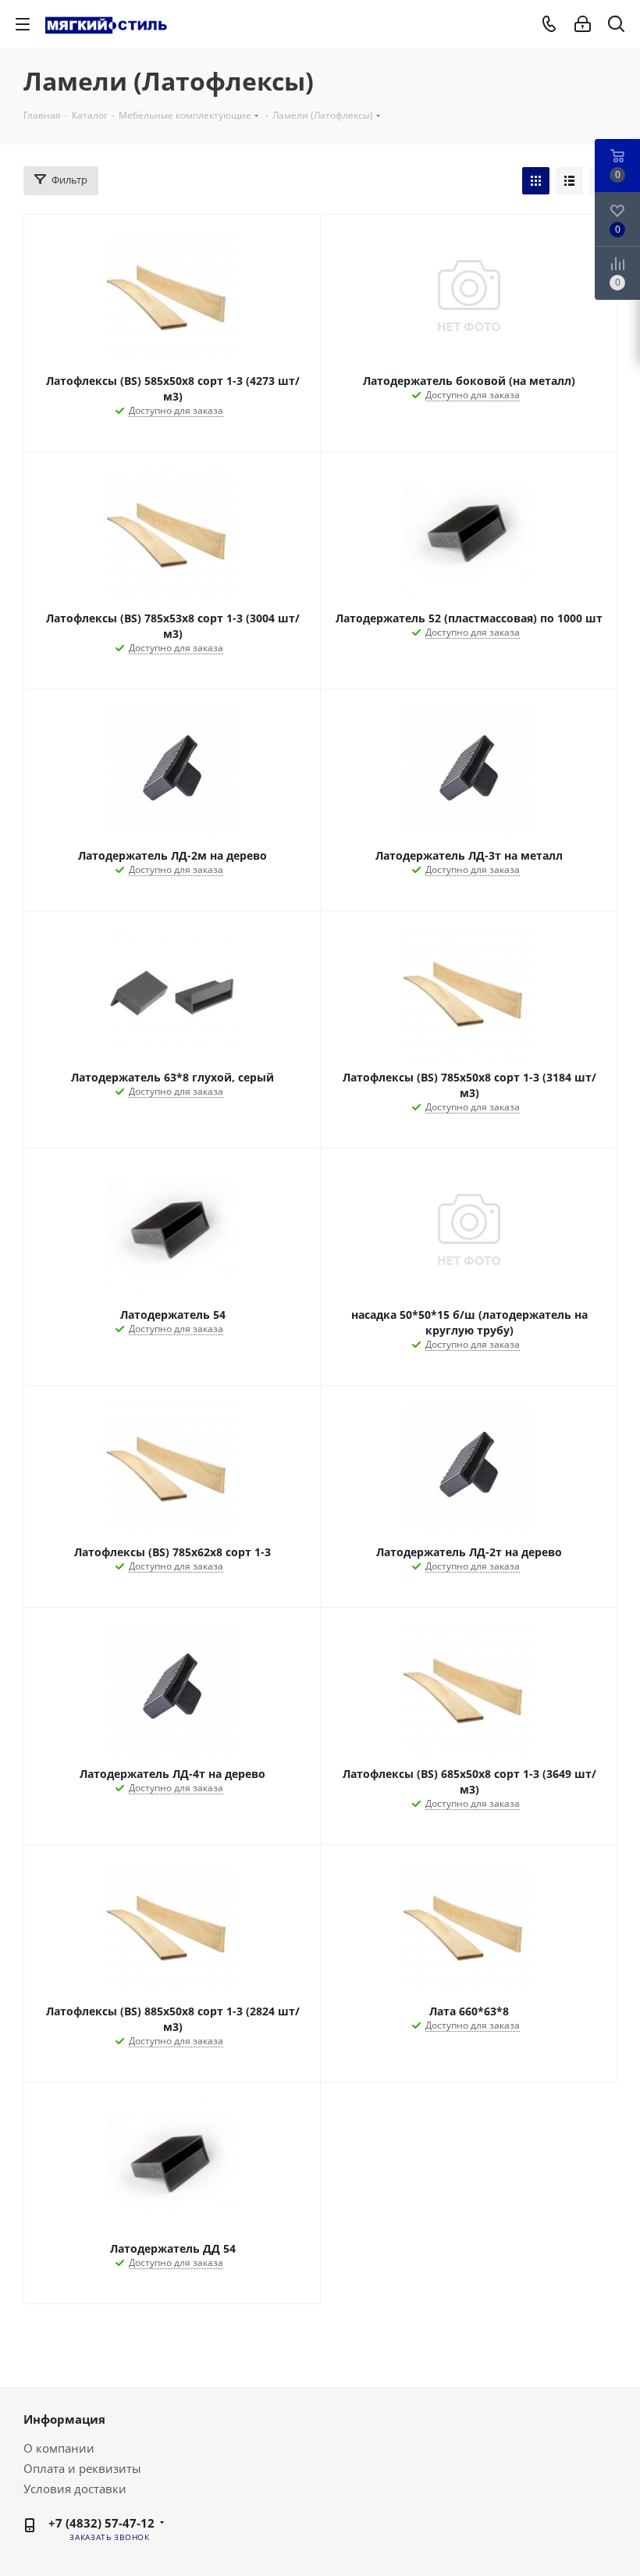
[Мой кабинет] (583, 24)
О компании (59, 2448)
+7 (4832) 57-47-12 (101, 2523)
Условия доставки (75, 2489)
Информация (64, 2419)
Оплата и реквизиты (82, 2468)
